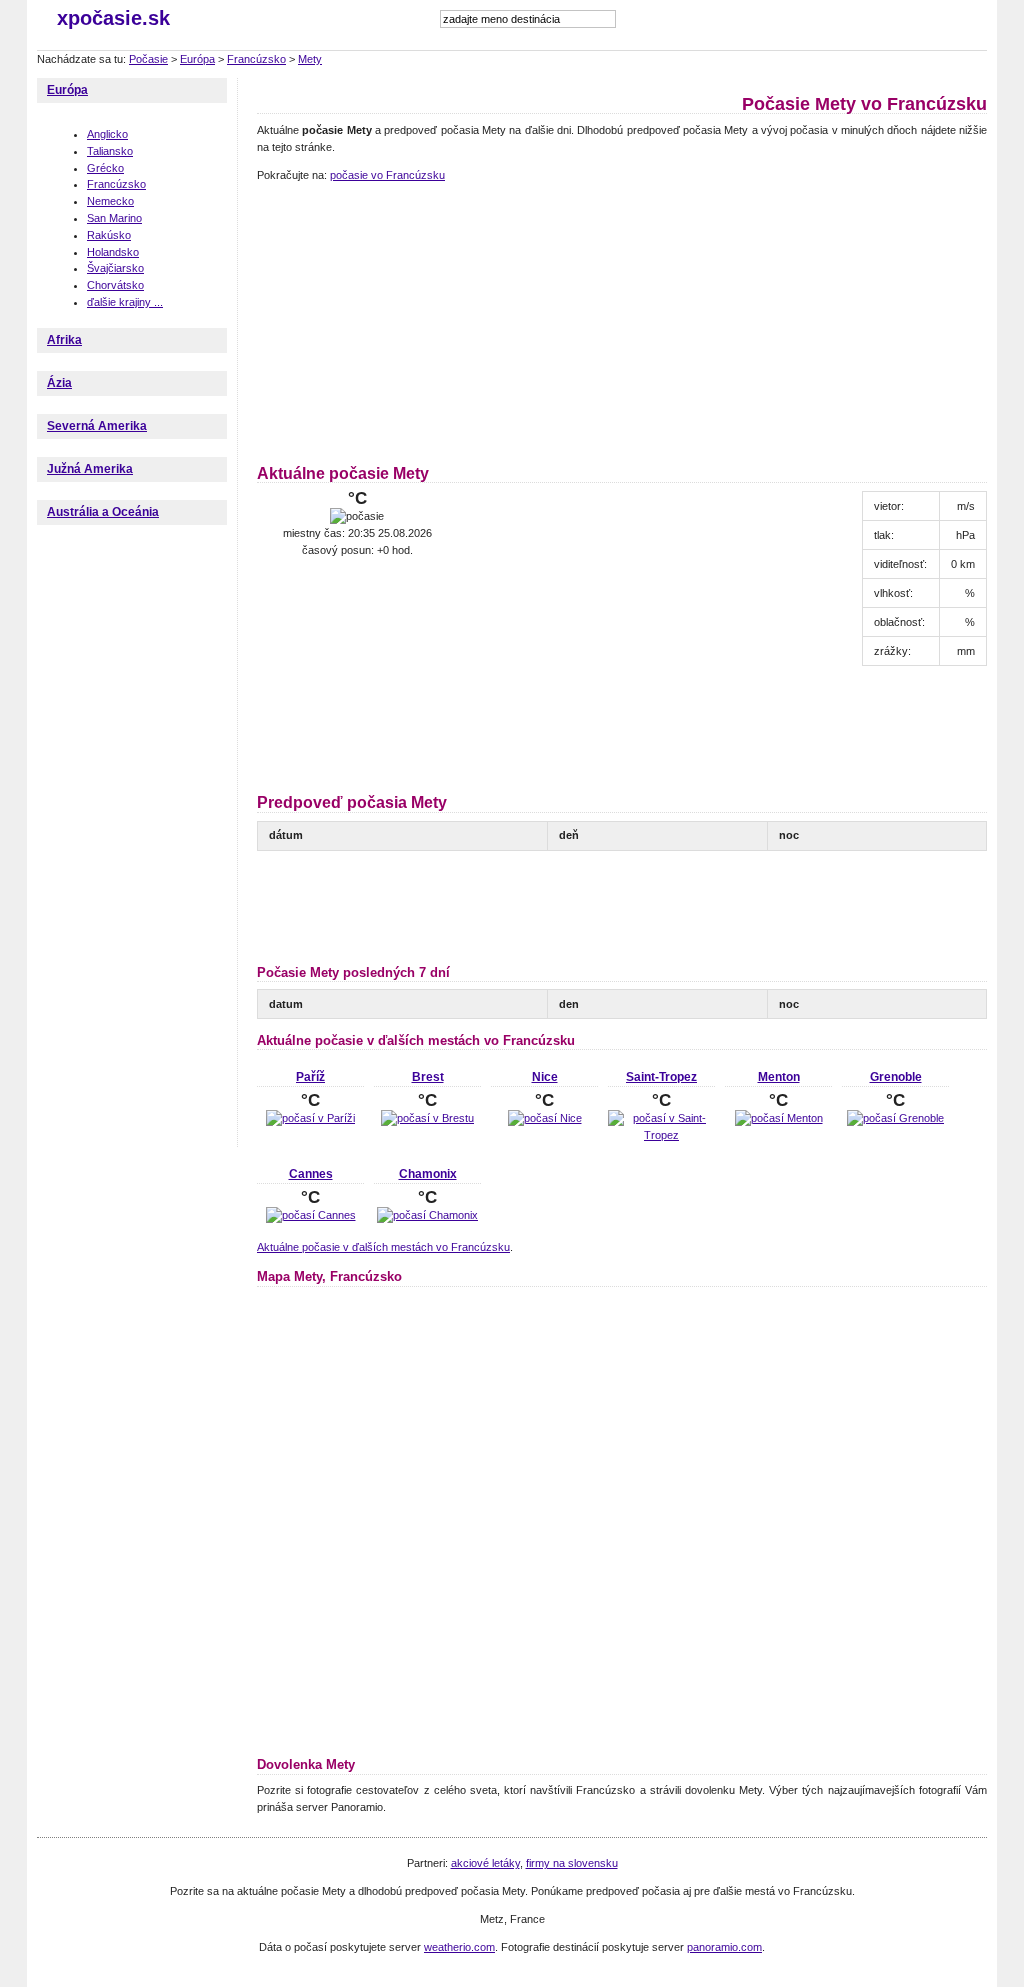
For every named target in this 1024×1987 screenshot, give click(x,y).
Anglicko (107, 134)
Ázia (59, 383)
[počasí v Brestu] (427, 1118)
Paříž (310, 1077)
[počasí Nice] (545, 1118)
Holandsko (113, 252)
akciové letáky (485, 1863)
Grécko (105, 168)
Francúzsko (256, 59)
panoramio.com (724, 1947)
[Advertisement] (382, 320)
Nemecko (110, 201)
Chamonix (428, 1174)
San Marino (114, 218)
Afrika (64, 340)
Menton (779, 1077)
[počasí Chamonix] (427, 1215)
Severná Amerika (97, 426)
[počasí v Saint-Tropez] (661, 1135)
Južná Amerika (90, 469)
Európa (197, 59)
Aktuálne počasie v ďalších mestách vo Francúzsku (383, 1247)
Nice (545, 1077)
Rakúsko (109, 235)
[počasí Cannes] (311, 1215)
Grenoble (896, 1077)
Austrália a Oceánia (103, 512)
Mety (310, 59)
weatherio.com (459, 1947)
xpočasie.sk (113, 18)
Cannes (311, 1174)
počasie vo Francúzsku (387, 175)
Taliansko (110, 151)
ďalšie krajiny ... (125, 302)
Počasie (148, 59)
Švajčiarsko (115, 268)
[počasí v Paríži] (310, 1118)
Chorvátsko (115, 285)
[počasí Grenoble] (895, 1118)
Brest (428, 1077)
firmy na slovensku (572, 1863)
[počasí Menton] (779, 1118)
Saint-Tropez (661, 1077)
